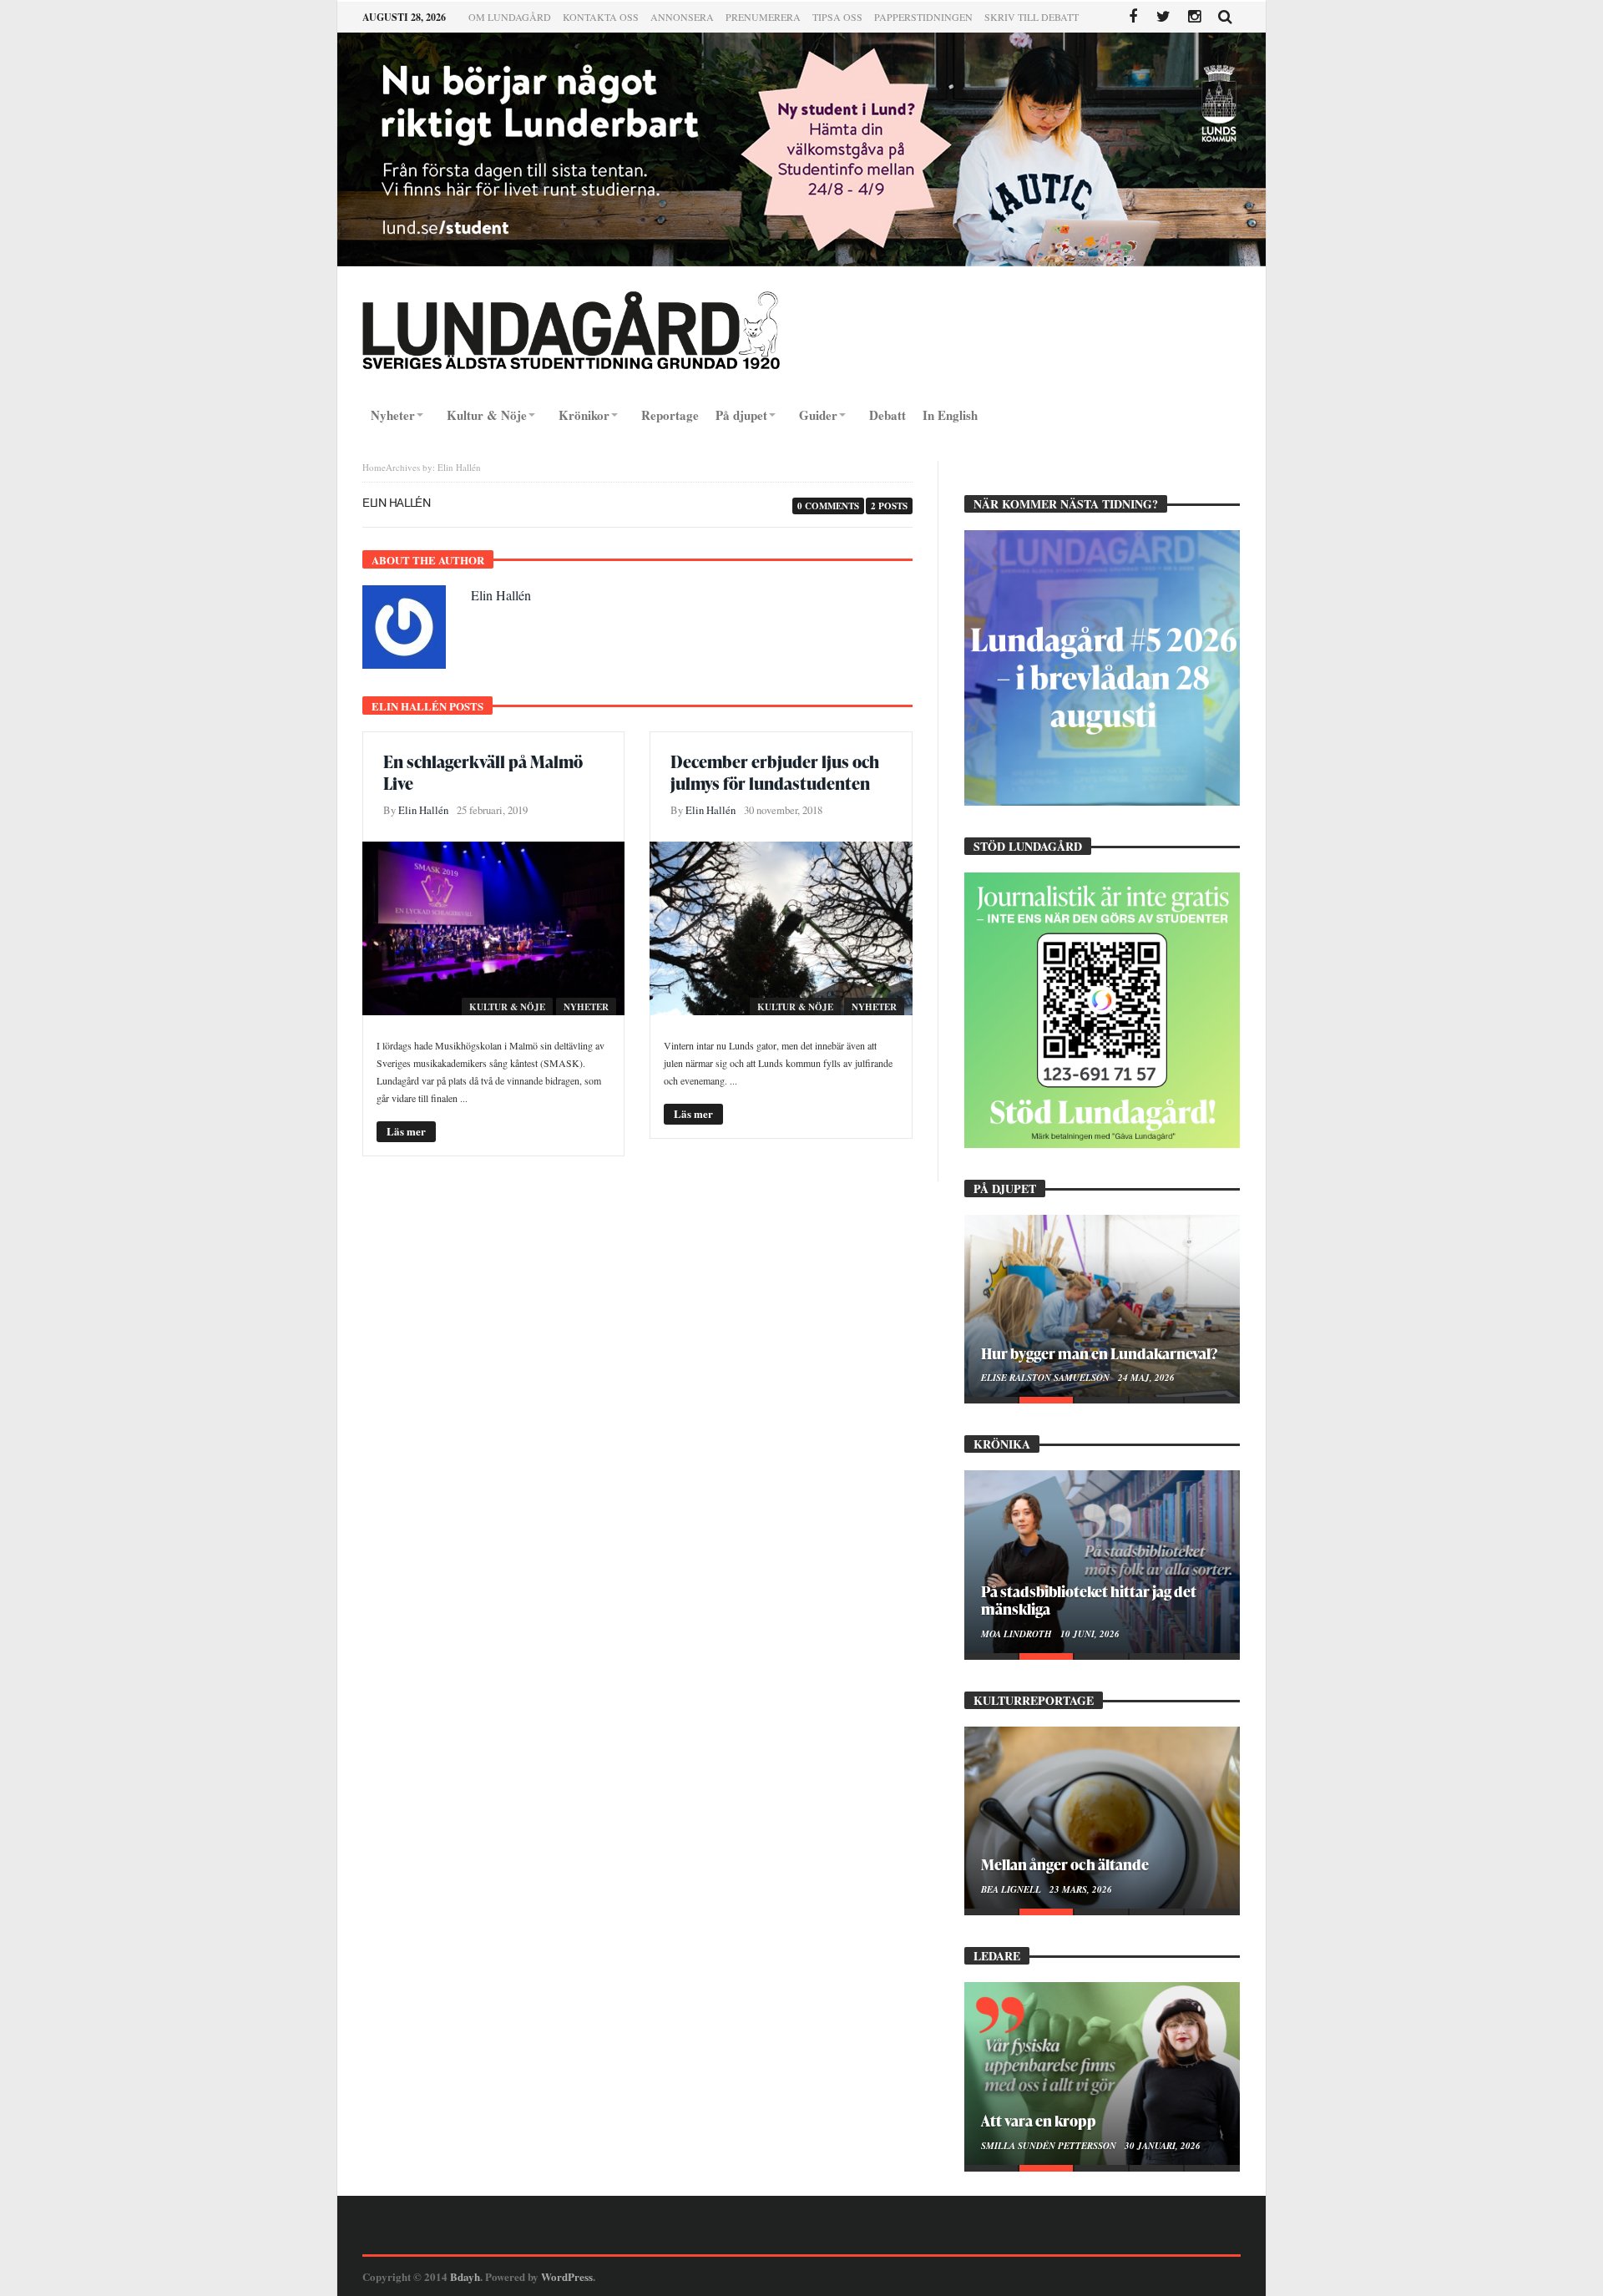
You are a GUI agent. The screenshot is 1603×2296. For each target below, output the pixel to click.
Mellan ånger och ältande (1065, 1864)
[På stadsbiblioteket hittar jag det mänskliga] (1102, 1561)
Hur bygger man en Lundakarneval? (1099, 1353)
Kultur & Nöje (507, 1007)
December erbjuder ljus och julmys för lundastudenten (775, 772)
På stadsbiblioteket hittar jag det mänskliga (1089, 1600)
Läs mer (406, 1131)
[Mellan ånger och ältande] (1102, 1818)
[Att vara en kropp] (1102, 2073)
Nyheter (586, 1007)
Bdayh (465, 2276)
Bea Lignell (1012, 1889)
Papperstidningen (923, 17)
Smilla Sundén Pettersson (1050, 2146)
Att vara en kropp (1039, 2120)
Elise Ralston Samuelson (1047, 1378)
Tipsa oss (837, 17)
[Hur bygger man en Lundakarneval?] (1102, 1306)
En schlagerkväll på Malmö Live (483, 772)
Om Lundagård (510, 17)
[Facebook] (1133, 17)
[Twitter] (1163, 17)
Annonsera (682, 17)
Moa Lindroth (1018, 1634)
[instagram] (1194, 17)
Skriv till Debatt (1032, 17)
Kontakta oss (601, 17)
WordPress (567, 2276)
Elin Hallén (501, 595)
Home (374, 467)
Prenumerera (763, 17)
